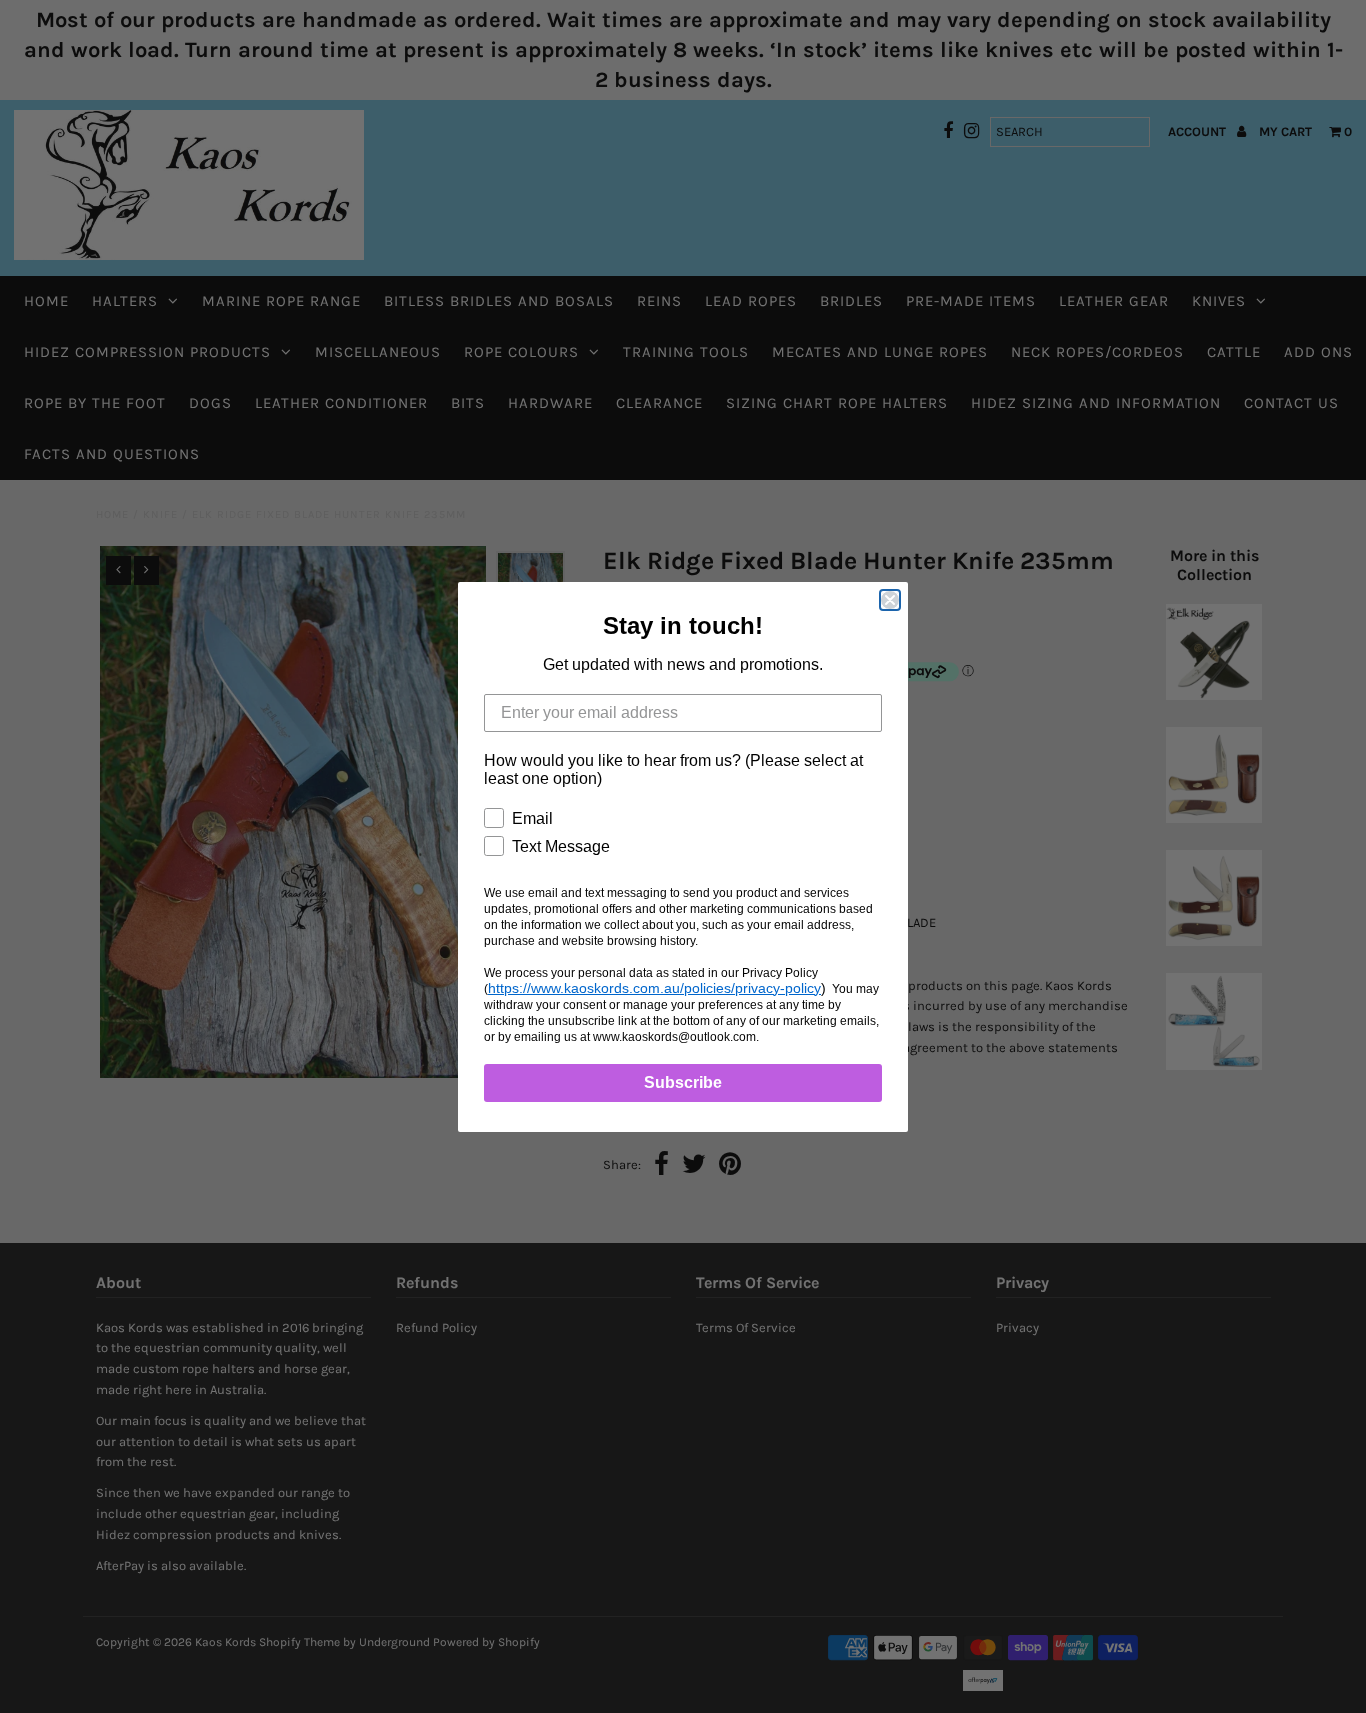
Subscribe (683, 1082)
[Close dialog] (890, 600)
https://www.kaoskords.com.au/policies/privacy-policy (654, 988)
